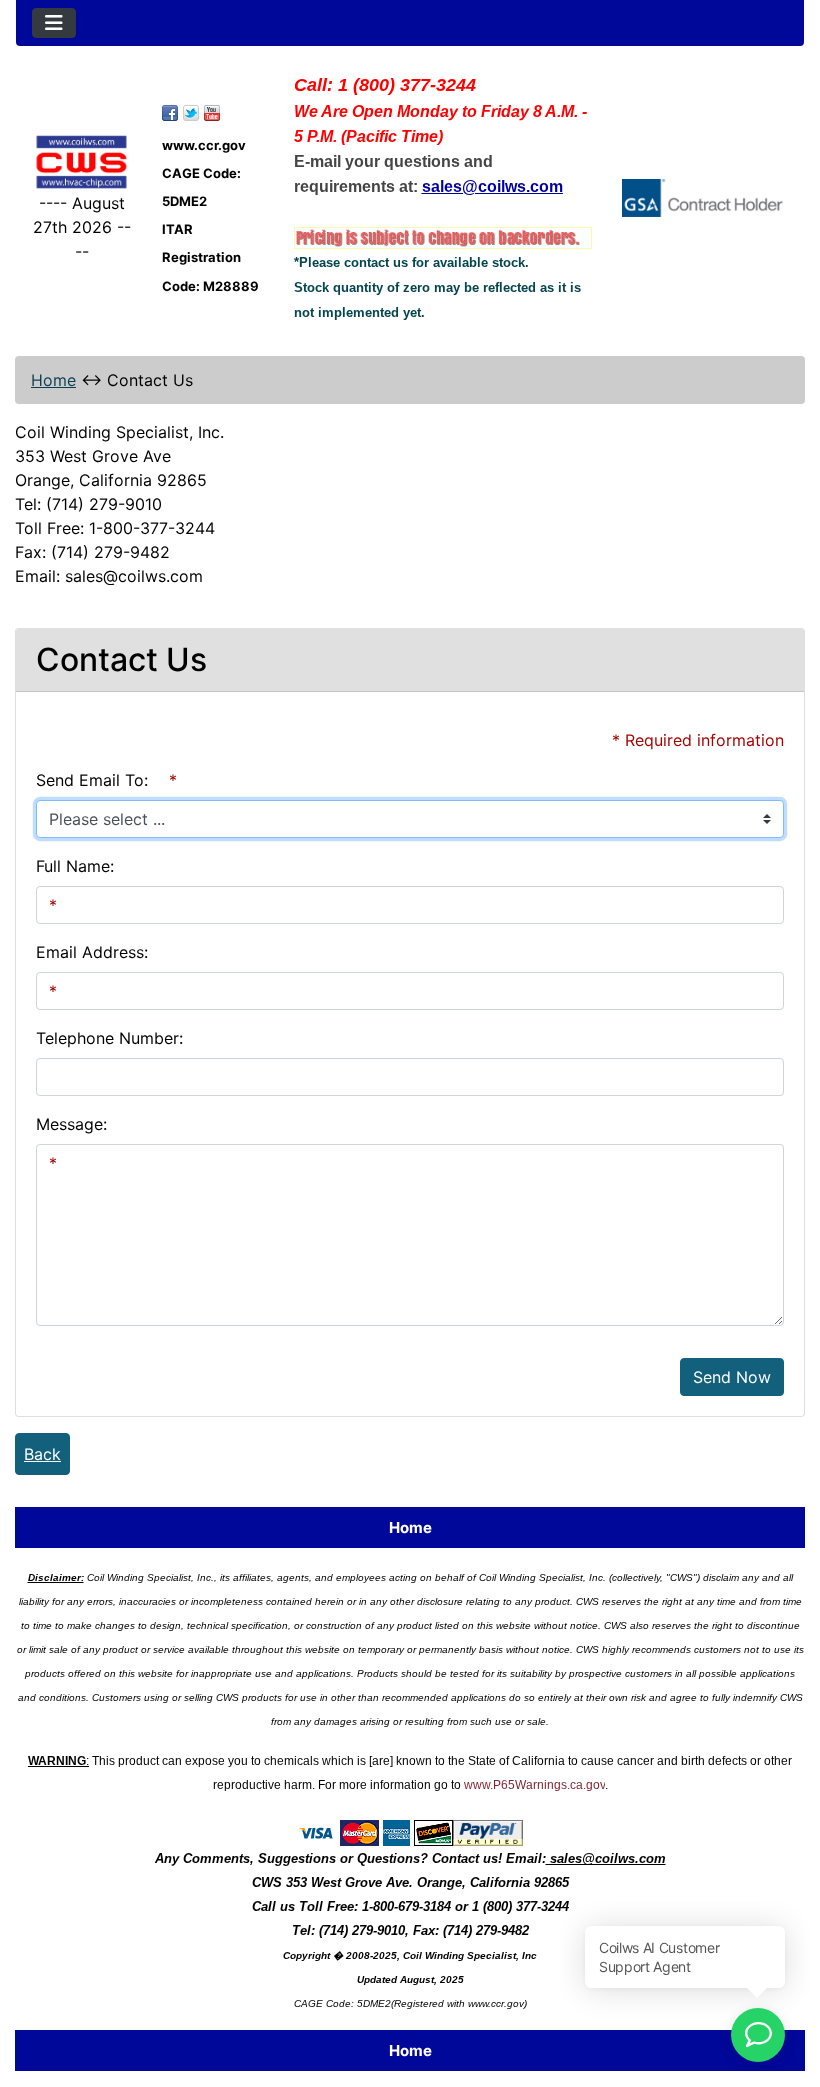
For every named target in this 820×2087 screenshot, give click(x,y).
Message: (71, 1124)
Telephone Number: (109, 1038)
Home (53, 380)
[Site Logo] (81, 162)
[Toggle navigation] (54, 23)
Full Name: (75, 866)
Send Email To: (92, 780)
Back (42, 1454)
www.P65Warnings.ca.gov (534, 1785)
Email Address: (92, 952)
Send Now (732, 1377)
